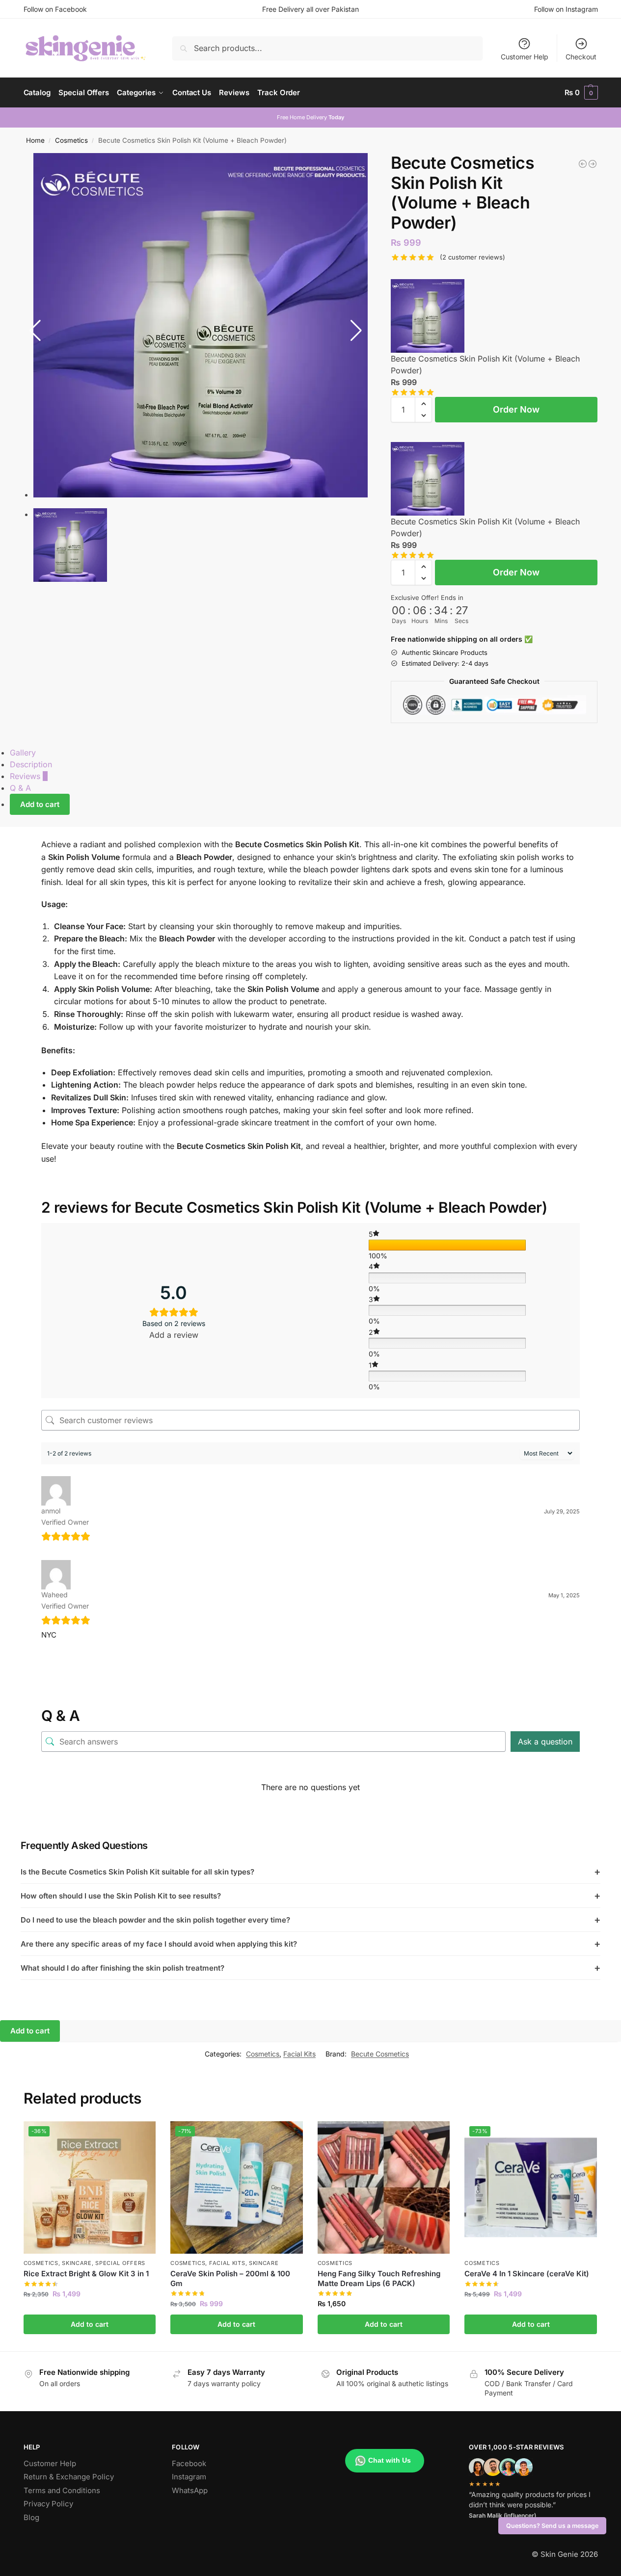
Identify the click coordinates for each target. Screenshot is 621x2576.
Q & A (20, 788)
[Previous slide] (35, 331)
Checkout (581, 57)
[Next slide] (356, 331)
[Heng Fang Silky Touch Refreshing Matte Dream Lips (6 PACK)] (593, 164)
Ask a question (545, 1742)
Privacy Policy (48, 2504)
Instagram (189, 2477)
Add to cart (40, 804)
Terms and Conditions (62, 2490)
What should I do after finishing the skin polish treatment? (310, 1968)
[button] (581, 93)
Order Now (516, 409)
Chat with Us (390, 2460)
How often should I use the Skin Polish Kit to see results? (310, 1896)
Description (31, 764)
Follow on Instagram (566, 9)
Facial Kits (299, 2054)
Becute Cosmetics (380, 2054)
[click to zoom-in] (206, 325)
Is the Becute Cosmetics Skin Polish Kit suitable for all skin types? (310, 1872)
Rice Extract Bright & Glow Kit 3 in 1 (86, 2274)
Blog (31, 2517)
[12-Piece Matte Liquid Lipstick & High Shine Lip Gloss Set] (583, 164)
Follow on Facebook (55, 9)
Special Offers (120, 2263)
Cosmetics (71, 140)
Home (35, 140)
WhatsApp (190, 2490)
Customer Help (525, 57)
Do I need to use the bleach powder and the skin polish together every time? (310, 1920)
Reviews (29, 776)
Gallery (23, 753)
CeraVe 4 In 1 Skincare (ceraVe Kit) (527, 2274)
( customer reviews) (472, 257)
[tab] (297, 753)
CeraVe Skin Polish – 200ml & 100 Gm (230, 2278)
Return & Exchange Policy (69, 2477)
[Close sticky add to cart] (394, 273)
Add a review (174, 1335)
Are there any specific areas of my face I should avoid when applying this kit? (310, 1944)
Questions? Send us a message (552, 2526)
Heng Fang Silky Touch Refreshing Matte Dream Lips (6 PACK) (379, 2278)
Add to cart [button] (90, 2324)
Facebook (189, 2463)
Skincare (77, 2263)
